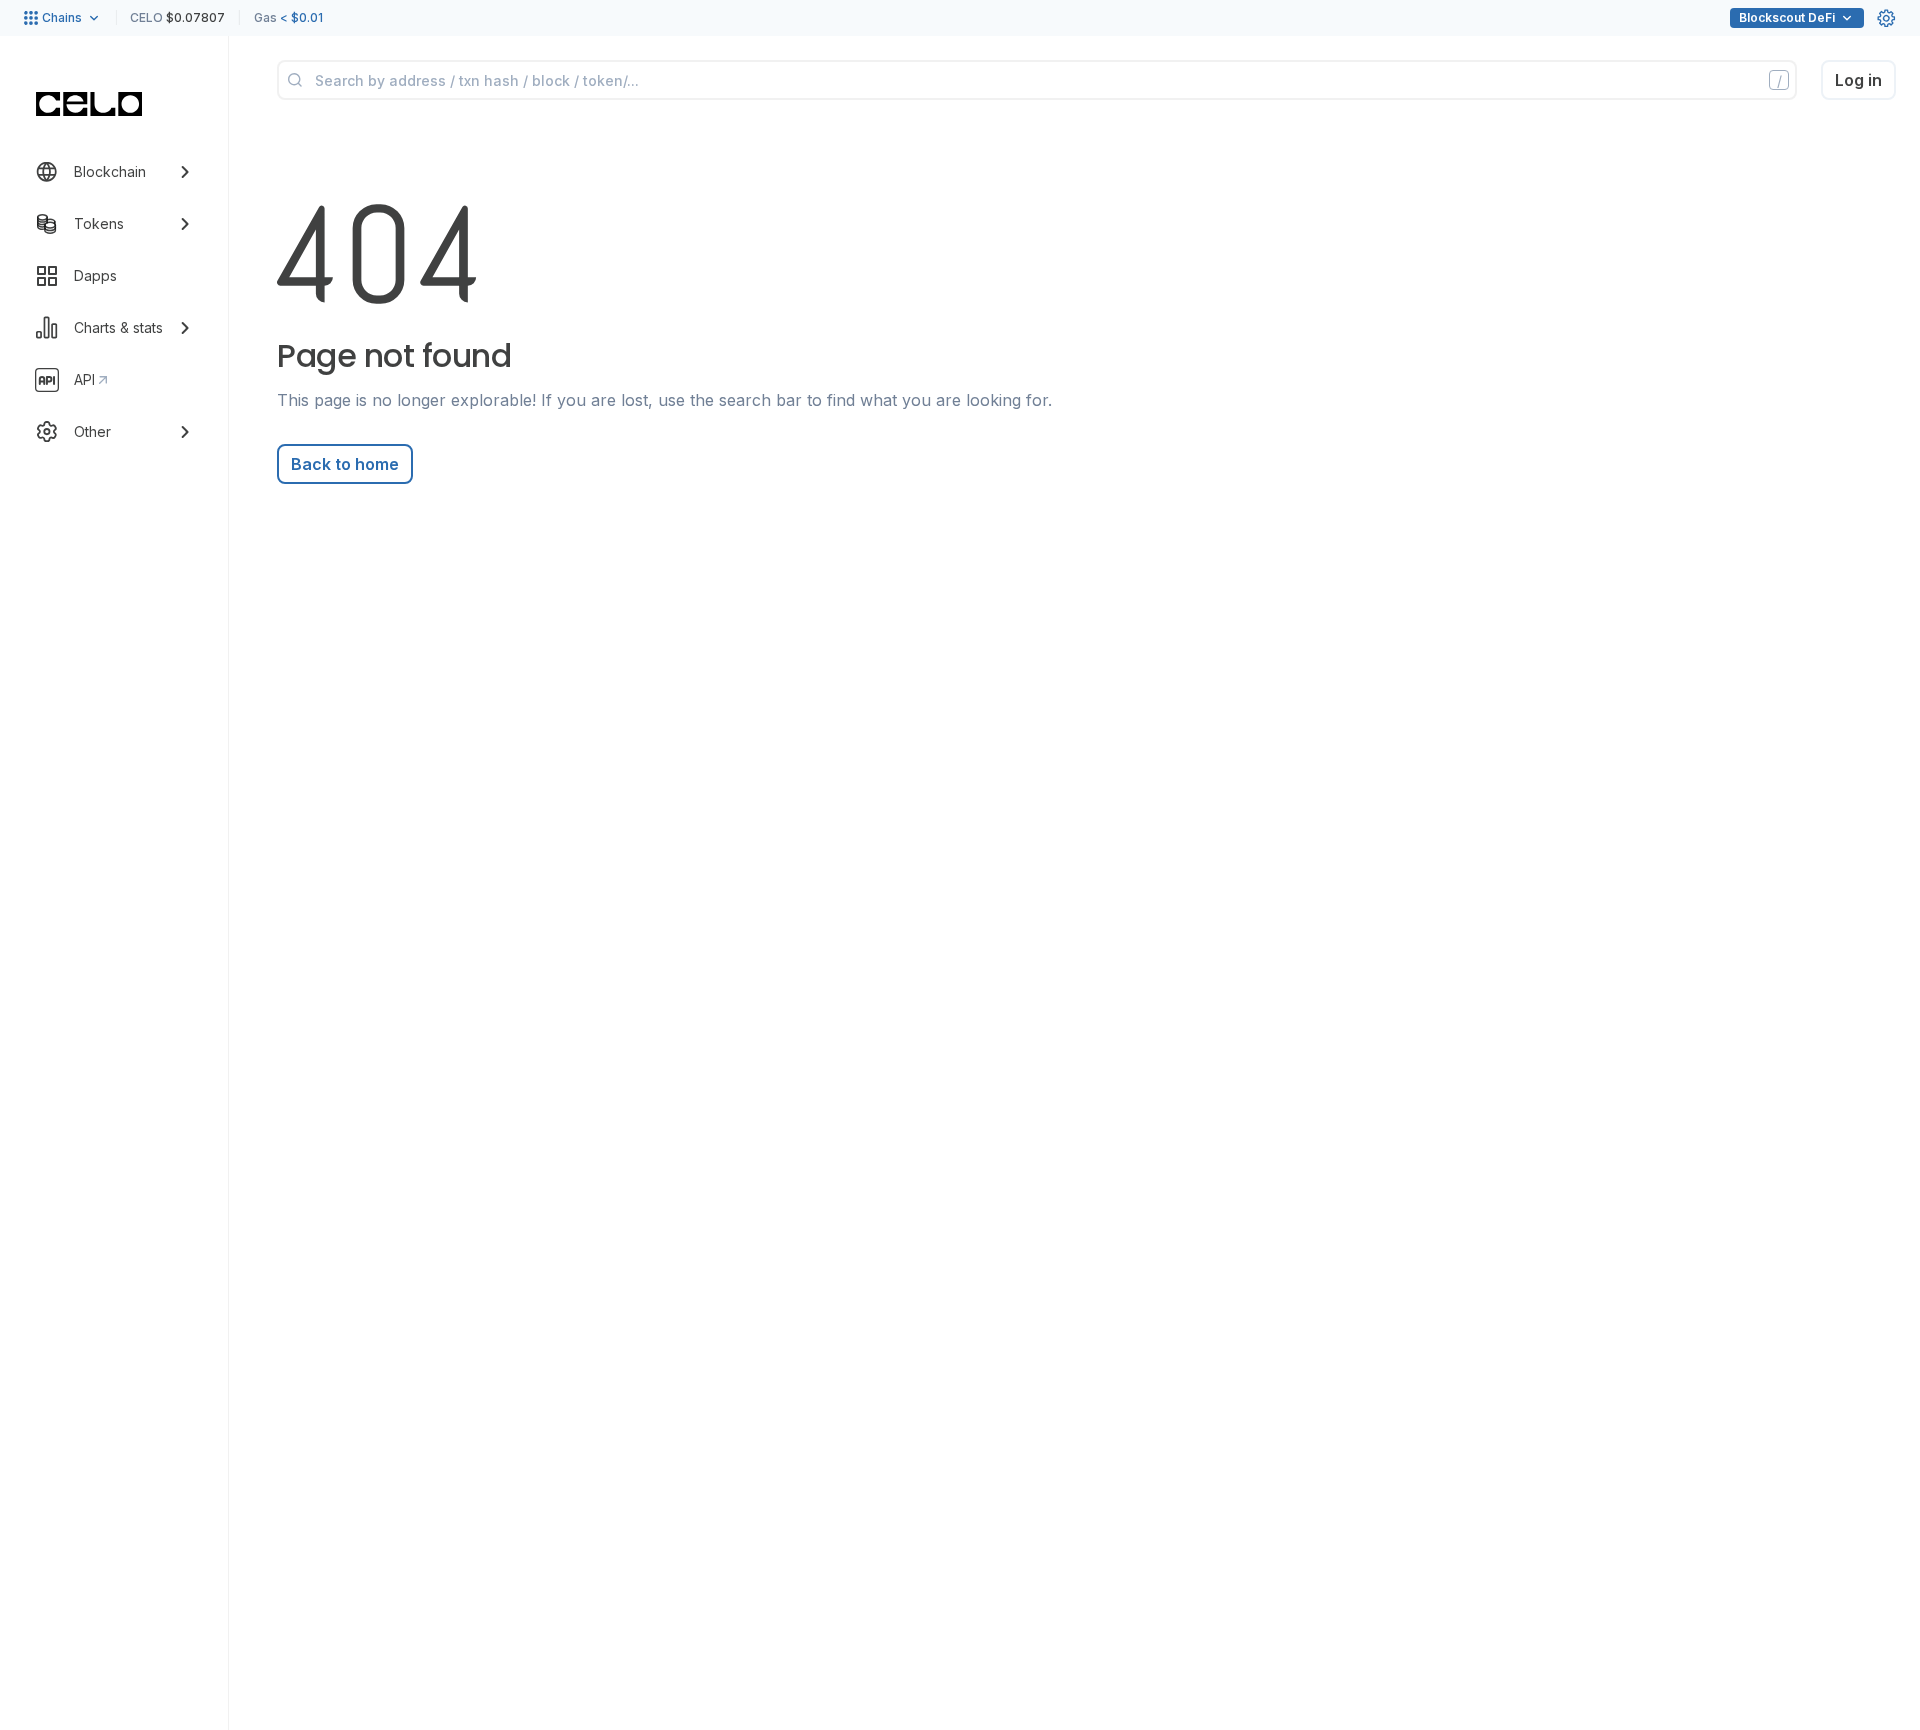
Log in (1858, 80)
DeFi (1787, 17)
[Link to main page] (89, 104)
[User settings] (1886, 18)
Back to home (345, 464)
